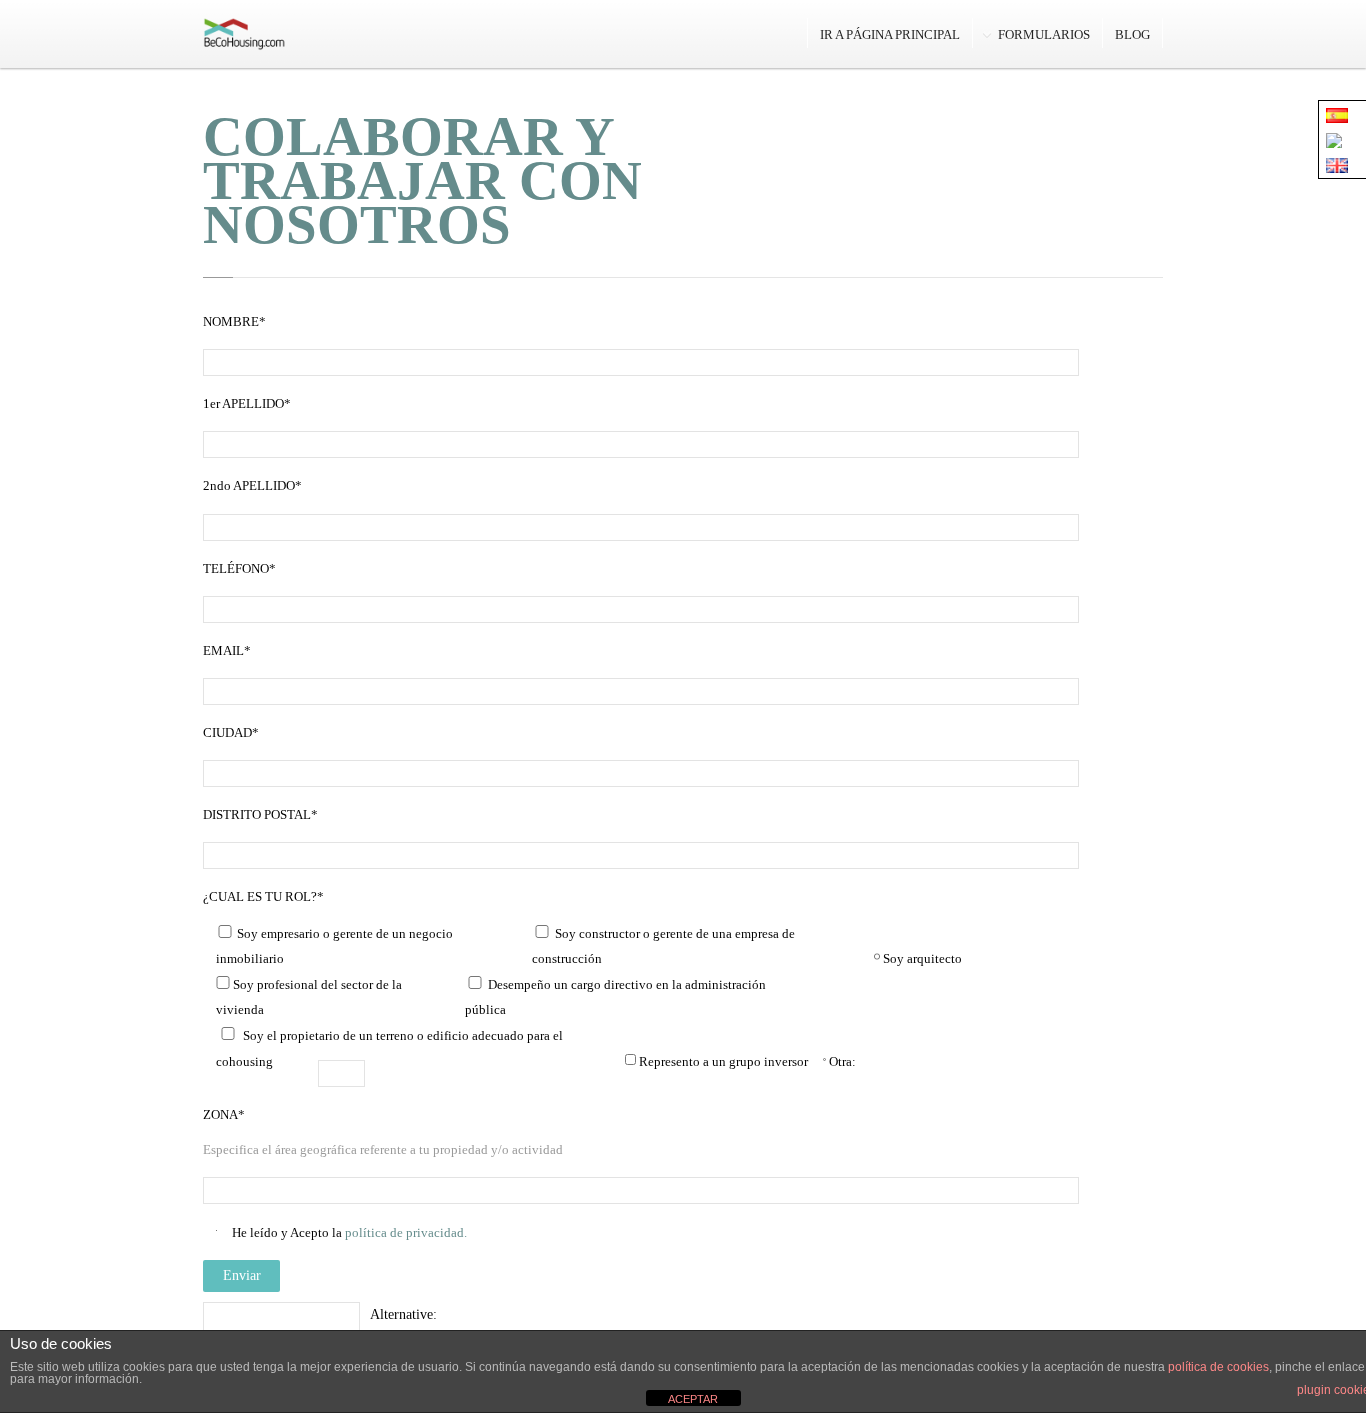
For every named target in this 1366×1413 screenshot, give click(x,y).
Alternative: (403, 1314)
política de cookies (1218, 1367)
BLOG (1132, 34)
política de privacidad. (404, 1232)
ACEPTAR (693, 1399)
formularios (1044, 34)
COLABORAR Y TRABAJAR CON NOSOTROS (422, 180)
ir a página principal (890, 34)
